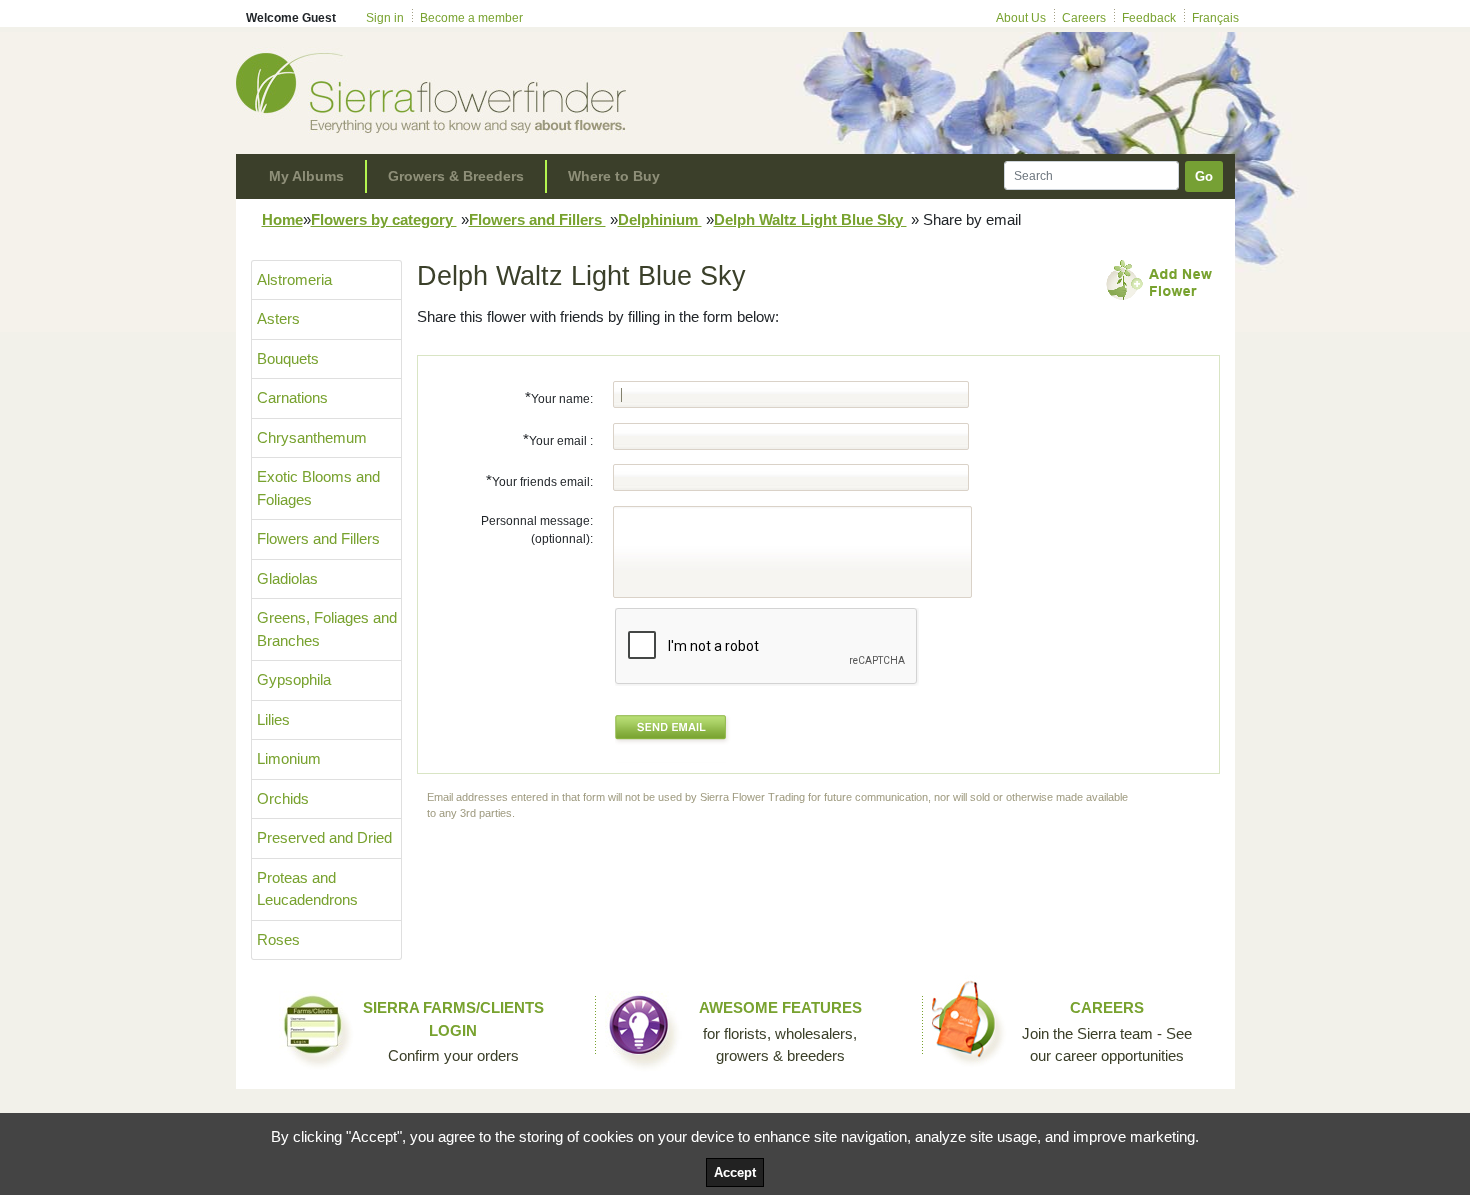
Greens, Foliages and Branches (327, 629)
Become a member (471, 18)
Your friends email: (539, 480)
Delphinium (660, 219)
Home (282, 219)
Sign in (385, 18)
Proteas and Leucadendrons (307, 889)
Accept (735, 1172)
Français (1215, 18)
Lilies (273, 719)
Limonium (289, 758)
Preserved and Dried (324, 837)
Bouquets (288, 358)
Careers (1084, 18)
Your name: (559, 397)
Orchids (283, 798)
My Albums (306, 176)
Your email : (558, 439)
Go (1204, 176)
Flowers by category (384, 219)
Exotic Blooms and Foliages (318, 488)
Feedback (1149, 18)
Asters (278, 318)
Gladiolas (287, 578)
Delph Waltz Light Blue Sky (810, 219)
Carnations (292, 397)
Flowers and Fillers (537, 219)
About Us (1021, 18)
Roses (278, 939)
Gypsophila (294, 679)
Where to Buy (614, 176)
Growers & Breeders (456, 176)
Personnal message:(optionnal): (537, 530)
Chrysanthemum (312, 437)
